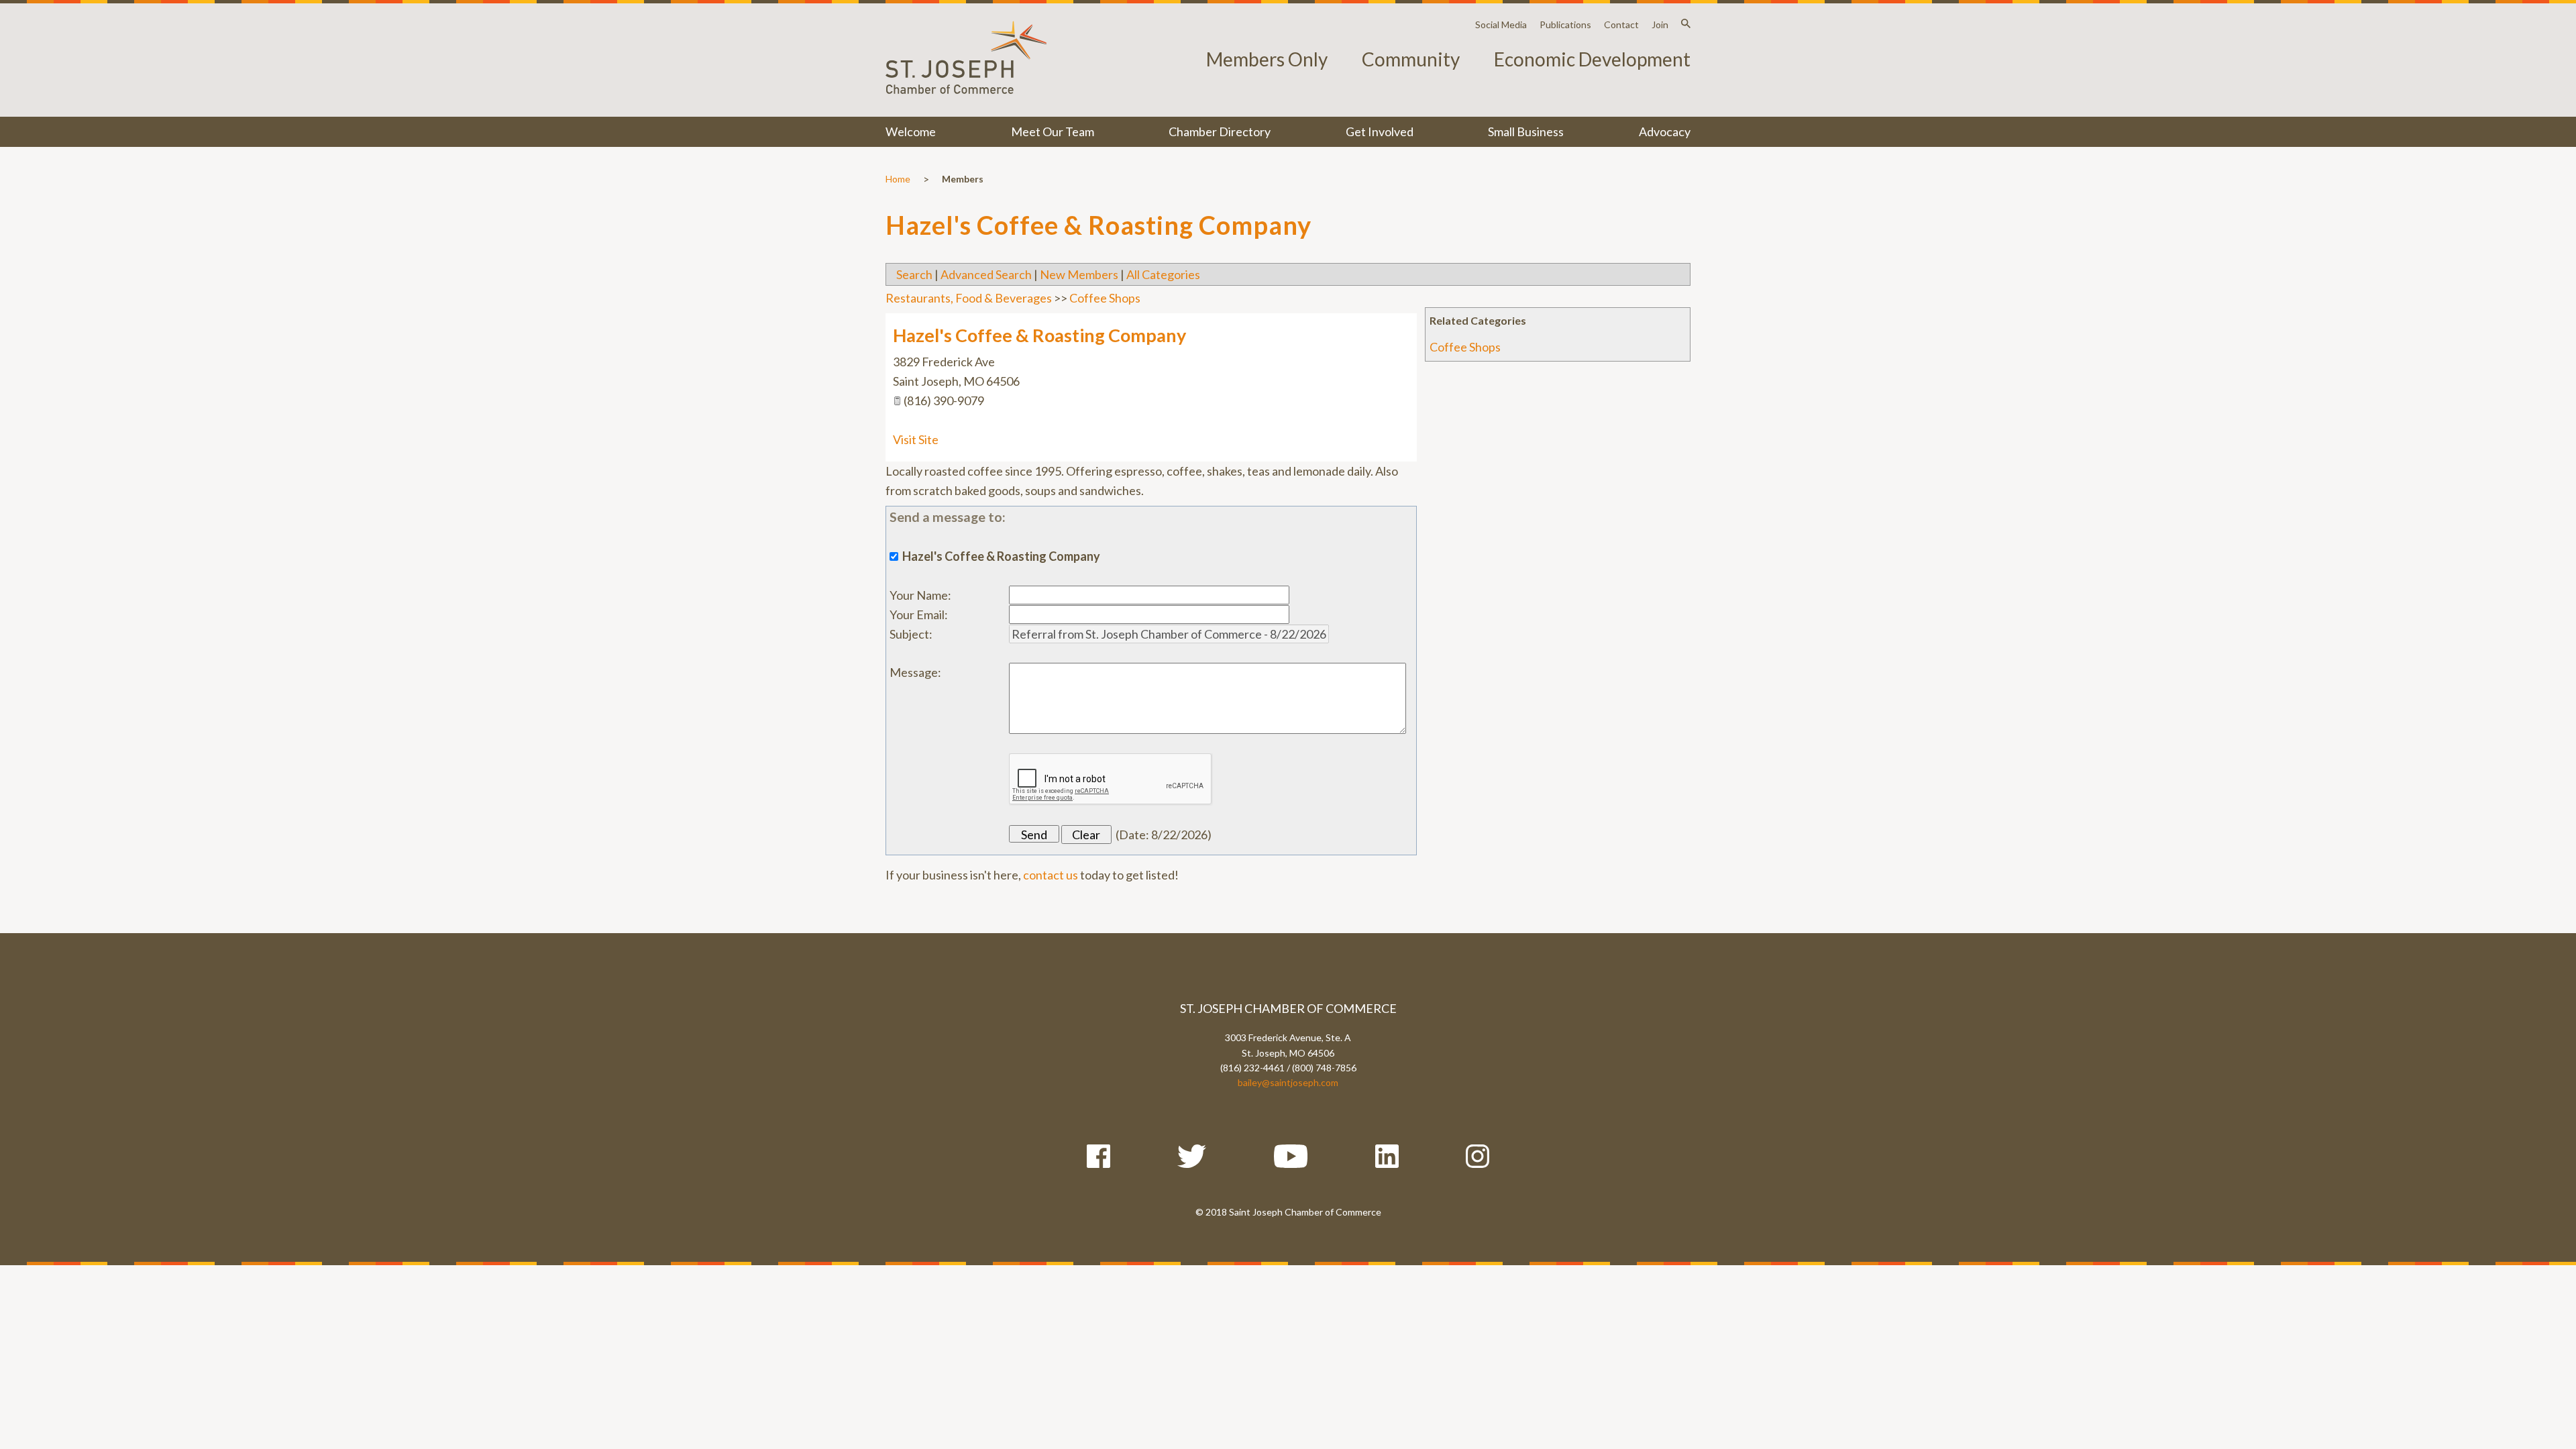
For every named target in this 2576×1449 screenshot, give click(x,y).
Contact (1621, 24)
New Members (1079, 274)
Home (898, 179)
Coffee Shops (1465, 347)
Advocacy (1665, 131)
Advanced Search (986, 274)
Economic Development (1592, 59)
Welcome (911, 131)
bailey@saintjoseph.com (1288, 1082)
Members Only (1267, 59)
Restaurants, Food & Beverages (969, 298)
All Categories (1163, 274)
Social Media (1501, 24)
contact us (1051, 875)
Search (914, 274)
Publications (1565, 24)
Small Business (1526, 131)
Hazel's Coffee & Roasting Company (1039, 335)
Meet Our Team (1053, 131)
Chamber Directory (1220, 131)
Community (1411, 59)
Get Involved (1380, 131)
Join (1660, 24)
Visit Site (916, 439)
